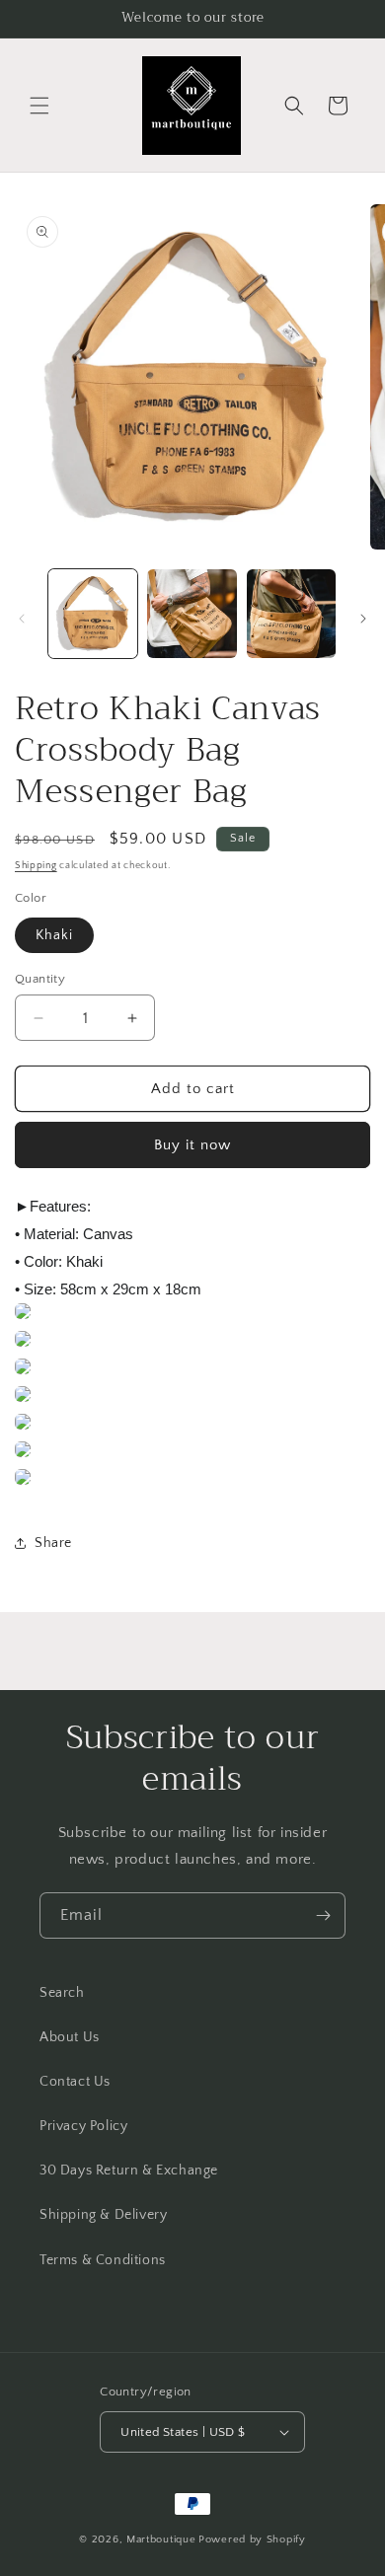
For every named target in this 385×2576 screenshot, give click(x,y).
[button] (39, 106)
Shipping (36, 866)
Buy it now (192, 1145)
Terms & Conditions (103, 2260)
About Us (70, 2037)
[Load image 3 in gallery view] (291, 614)
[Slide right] (363, 619)
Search (62, 1993)
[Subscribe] (323, 1915)
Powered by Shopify (252, 2539)
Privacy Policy (83, 2126)
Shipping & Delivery (103, 2215)
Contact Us (75, 2082)
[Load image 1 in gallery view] (93, 614)
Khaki (54, 935)
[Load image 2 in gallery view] (192, 614)
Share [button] (53, 1543)
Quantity (40, 979)
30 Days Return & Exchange (129, 2171)
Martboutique (161, 2539)
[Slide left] (22, 619)
